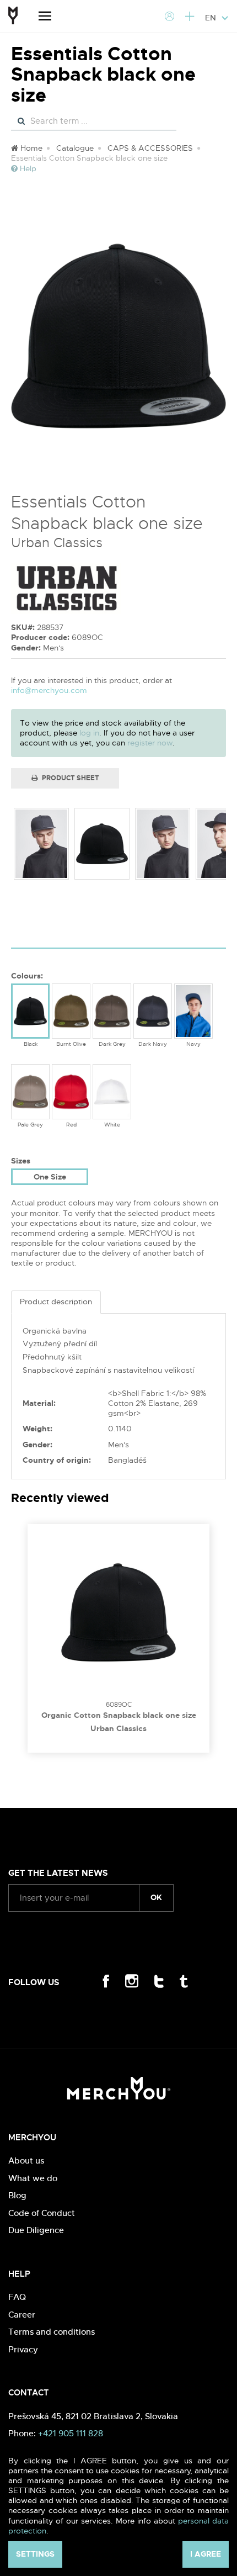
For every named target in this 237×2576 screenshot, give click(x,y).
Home (30, 148)
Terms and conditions (52, 2332)
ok (156, 1897)
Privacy (23, 2349)
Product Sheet (70, 778)
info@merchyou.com (49, 690)
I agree (206, 2554)
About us (26, 2160)
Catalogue (75, 148)
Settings (35, 2554)
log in (89, 733)
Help (27, 168)
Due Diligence (36, 2230)
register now (150, 743)
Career (22, 2315)
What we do (33, 2178)
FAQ (17, 2297)
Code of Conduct (42, 2213)
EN (212, 18)
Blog (17, 2195)
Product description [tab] (56, 1302)
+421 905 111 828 (71, 2433)
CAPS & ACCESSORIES (150, 148)
